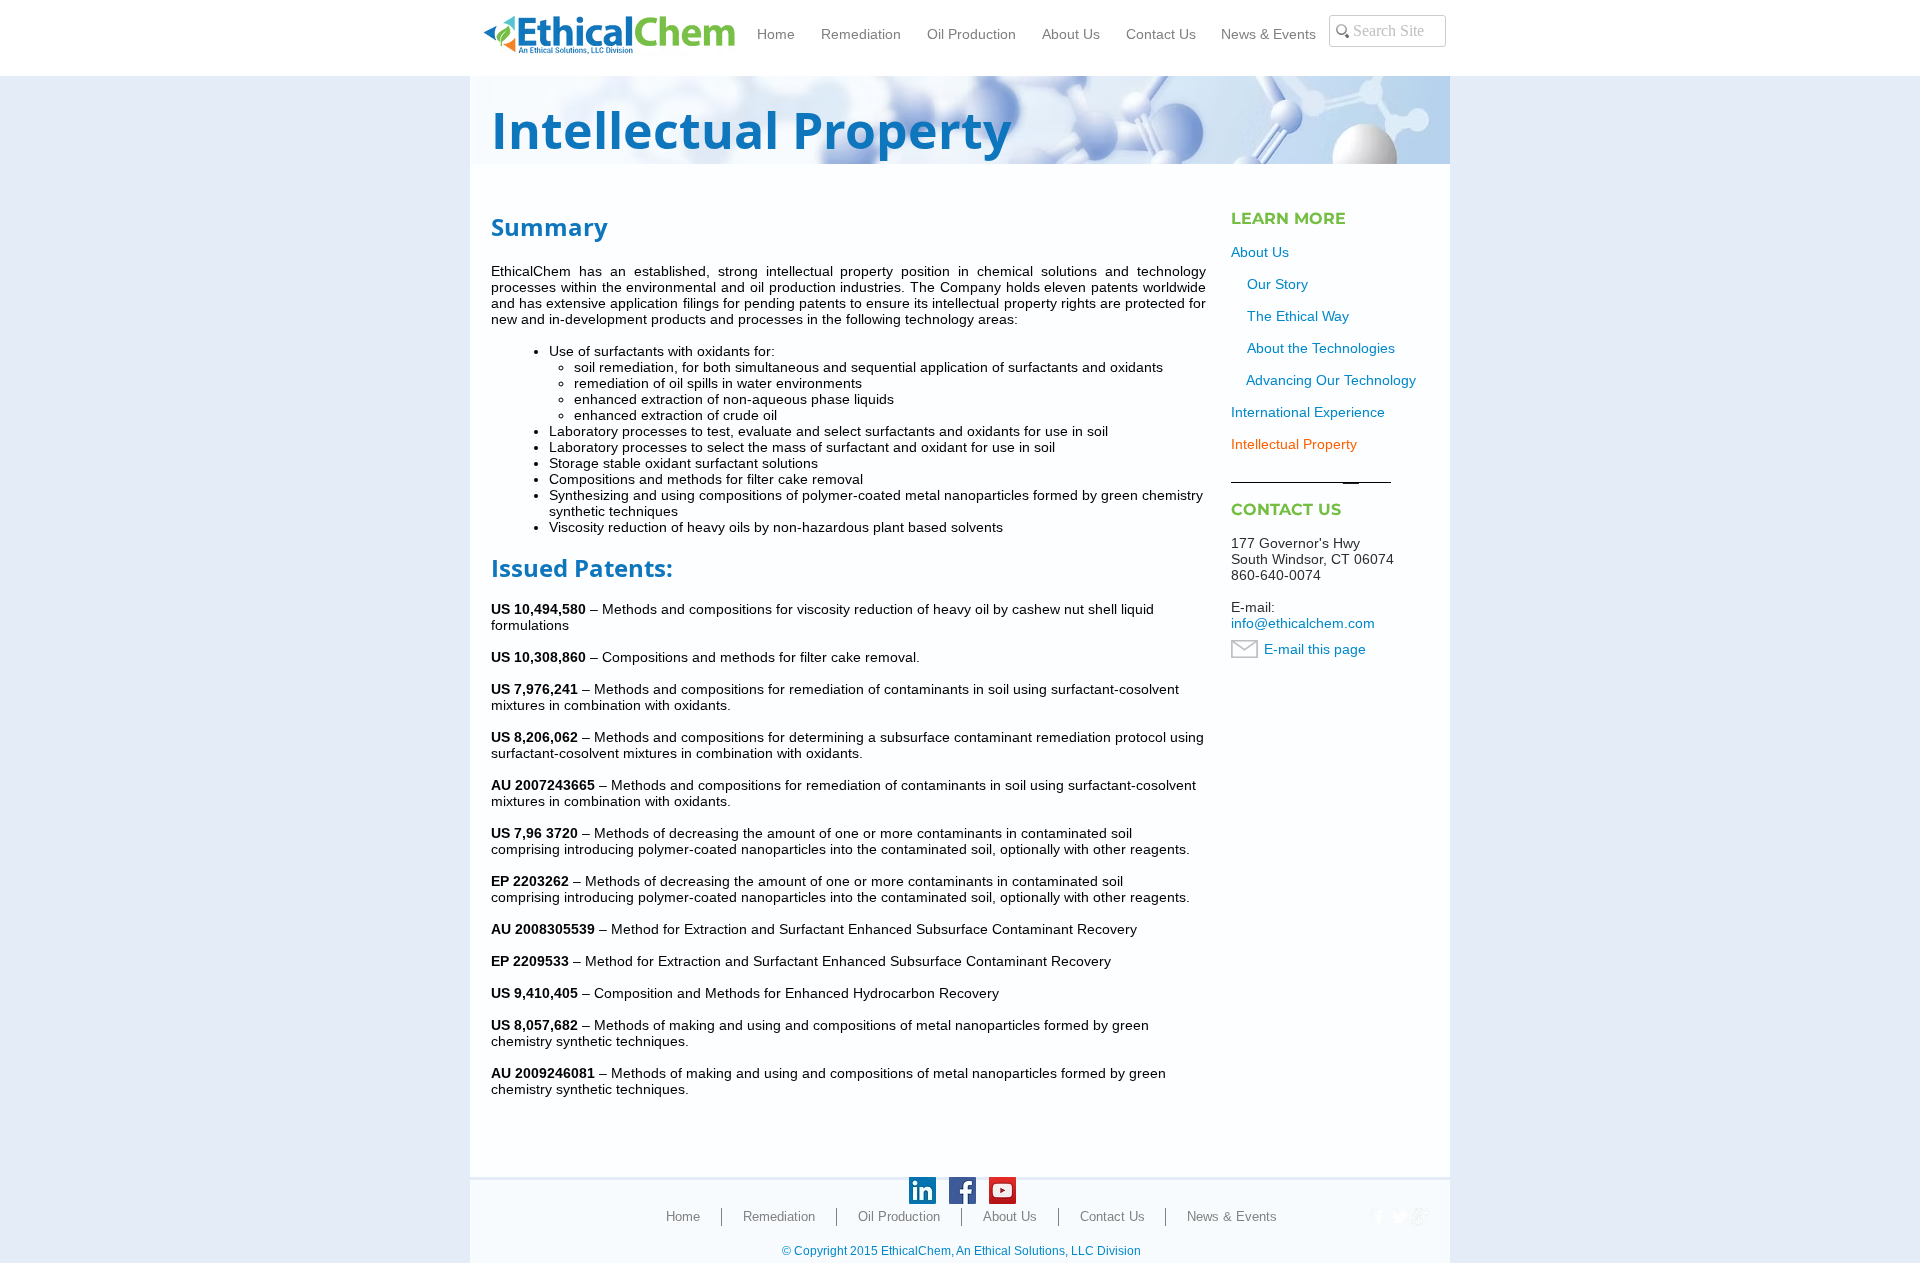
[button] (861, 34)
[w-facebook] (1379, 1217)
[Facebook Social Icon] (962, 1190)
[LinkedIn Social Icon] (922, 1190)
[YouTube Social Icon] (1002, 1190)
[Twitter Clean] (1400, 1217)
